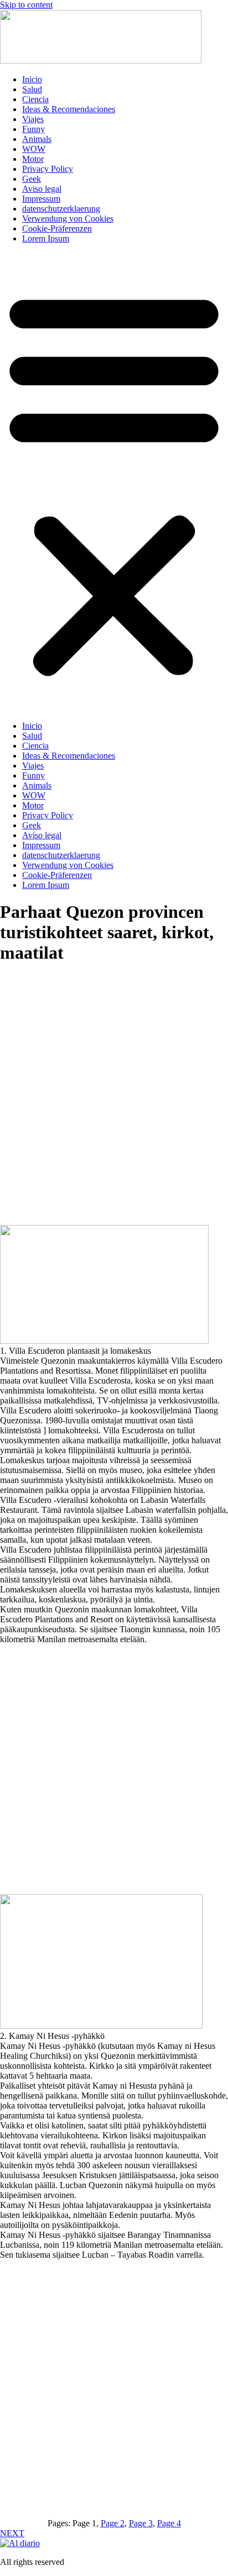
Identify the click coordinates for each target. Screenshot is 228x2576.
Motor (33, 159)
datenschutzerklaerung (61, 209)
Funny (33, 129)
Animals (37, 139)
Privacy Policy (48, 169)
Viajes (33, 119)
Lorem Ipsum (46, 238)
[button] (114, 482)
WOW (34, 149)
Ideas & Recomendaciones (69, 109)
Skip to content (26, 5)
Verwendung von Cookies (68, 219)
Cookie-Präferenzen (57, 228)
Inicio (32, 79)
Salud (32, 89)
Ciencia (35, 99)
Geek (32, 179)
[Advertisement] (114, 1109)
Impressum (41, 199)
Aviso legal (42, 189)
